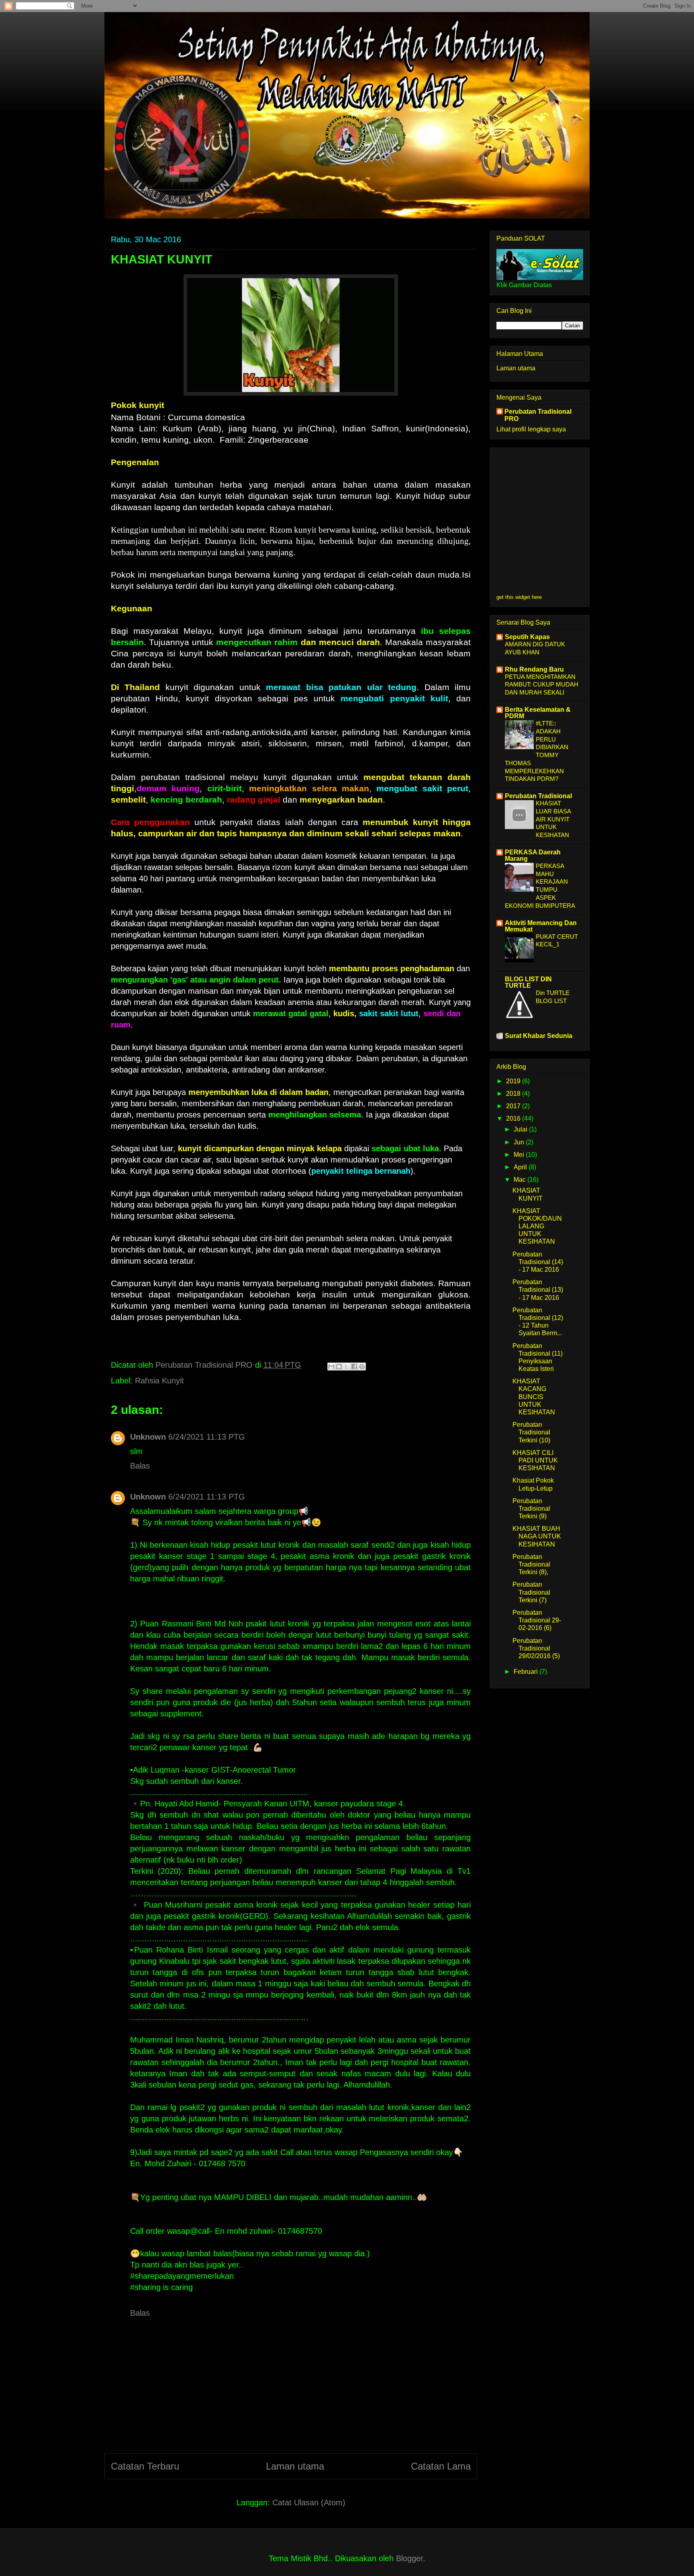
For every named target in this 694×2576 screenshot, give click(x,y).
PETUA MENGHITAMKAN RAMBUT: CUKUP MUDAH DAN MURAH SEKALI (542, 685)
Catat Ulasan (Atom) (309, 2502)
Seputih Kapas (527, 637)
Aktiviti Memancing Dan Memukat (541, 926)
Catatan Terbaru (145, 2466)
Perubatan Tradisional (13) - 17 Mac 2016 (538, 1290)
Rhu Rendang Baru (534, 669)
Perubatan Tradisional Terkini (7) (531, 1592)
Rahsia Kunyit (159, 1381)
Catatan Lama (441, 2466)
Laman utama (295, 2466)
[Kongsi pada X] (347, 1367)
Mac (520, 1180)
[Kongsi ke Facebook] (354, 1367)
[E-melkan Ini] (331, 1367)
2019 (514, 1081)
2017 (514, 1106)
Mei (520, 1155)
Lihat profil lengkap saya (531, 429)
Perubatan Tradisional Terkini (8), (531, 1564)
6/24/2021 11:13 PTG (207, 1437)
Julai (521, 1129)
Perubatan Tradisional (538, 796)
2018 (514, 1094)
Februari (527, 1672)
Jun (520, 1142)
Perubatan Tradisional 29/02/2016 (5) (536, 1648)
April (521, 1167)
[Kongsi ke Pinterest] (362, 1367)
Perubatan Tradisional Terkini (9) (531, 1509)
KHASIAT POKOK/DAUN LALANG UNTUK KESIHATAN (537, 1226)
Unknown (148, 1437)
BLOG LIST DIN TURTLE (528, 982)
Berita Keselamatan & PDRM (538, 713)
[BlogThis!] (339, 1367)
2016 (514, 1118)
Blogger (409, 2558)
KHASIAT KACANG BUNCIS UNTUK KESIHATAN (534, 1397)
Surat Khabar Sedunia (539, 1036)
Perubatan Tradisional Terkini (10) (531, 1432)
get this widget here (519, 597)
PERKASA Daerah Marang (533, 855)
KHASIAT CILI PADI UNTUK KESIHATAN (535, 1460)
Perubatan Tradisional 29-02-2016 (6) (537, 1620)
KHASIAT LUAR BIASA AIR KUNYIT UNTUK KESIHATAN (553, 819)
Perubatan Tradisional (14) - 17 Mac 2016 (538, 1262)
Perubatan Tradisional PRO (538, 415)
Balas (140, 1466)
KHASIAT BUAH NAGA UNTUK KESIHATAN (537, 1536)
